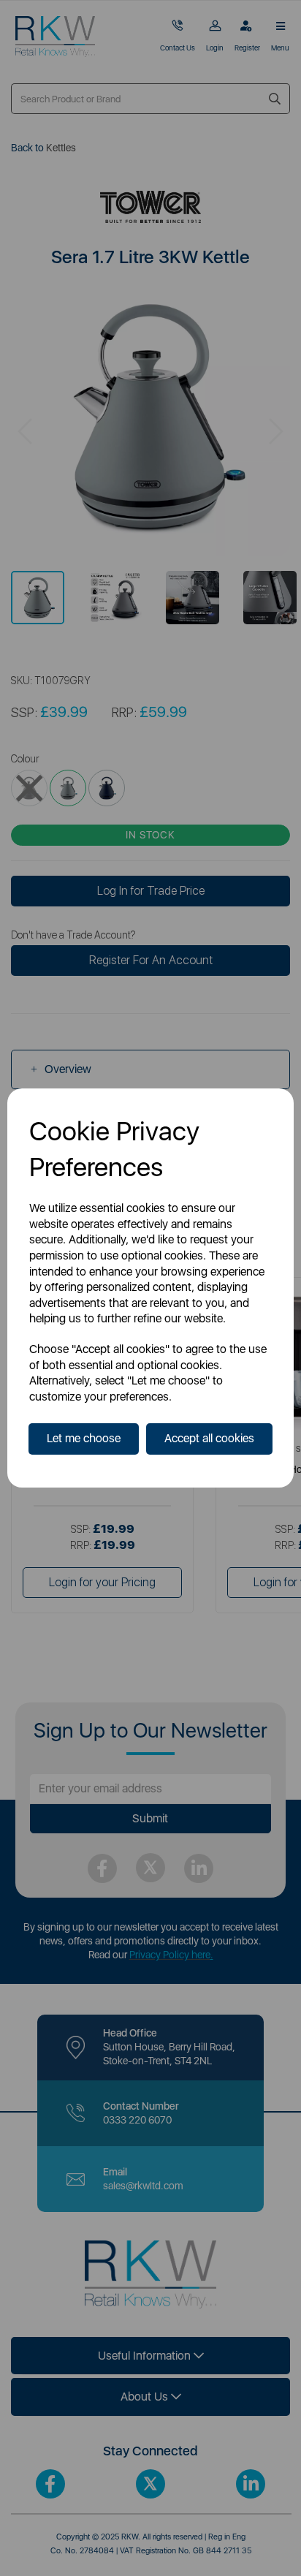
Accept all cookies (209, 1438)
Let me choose (84, 1438)
